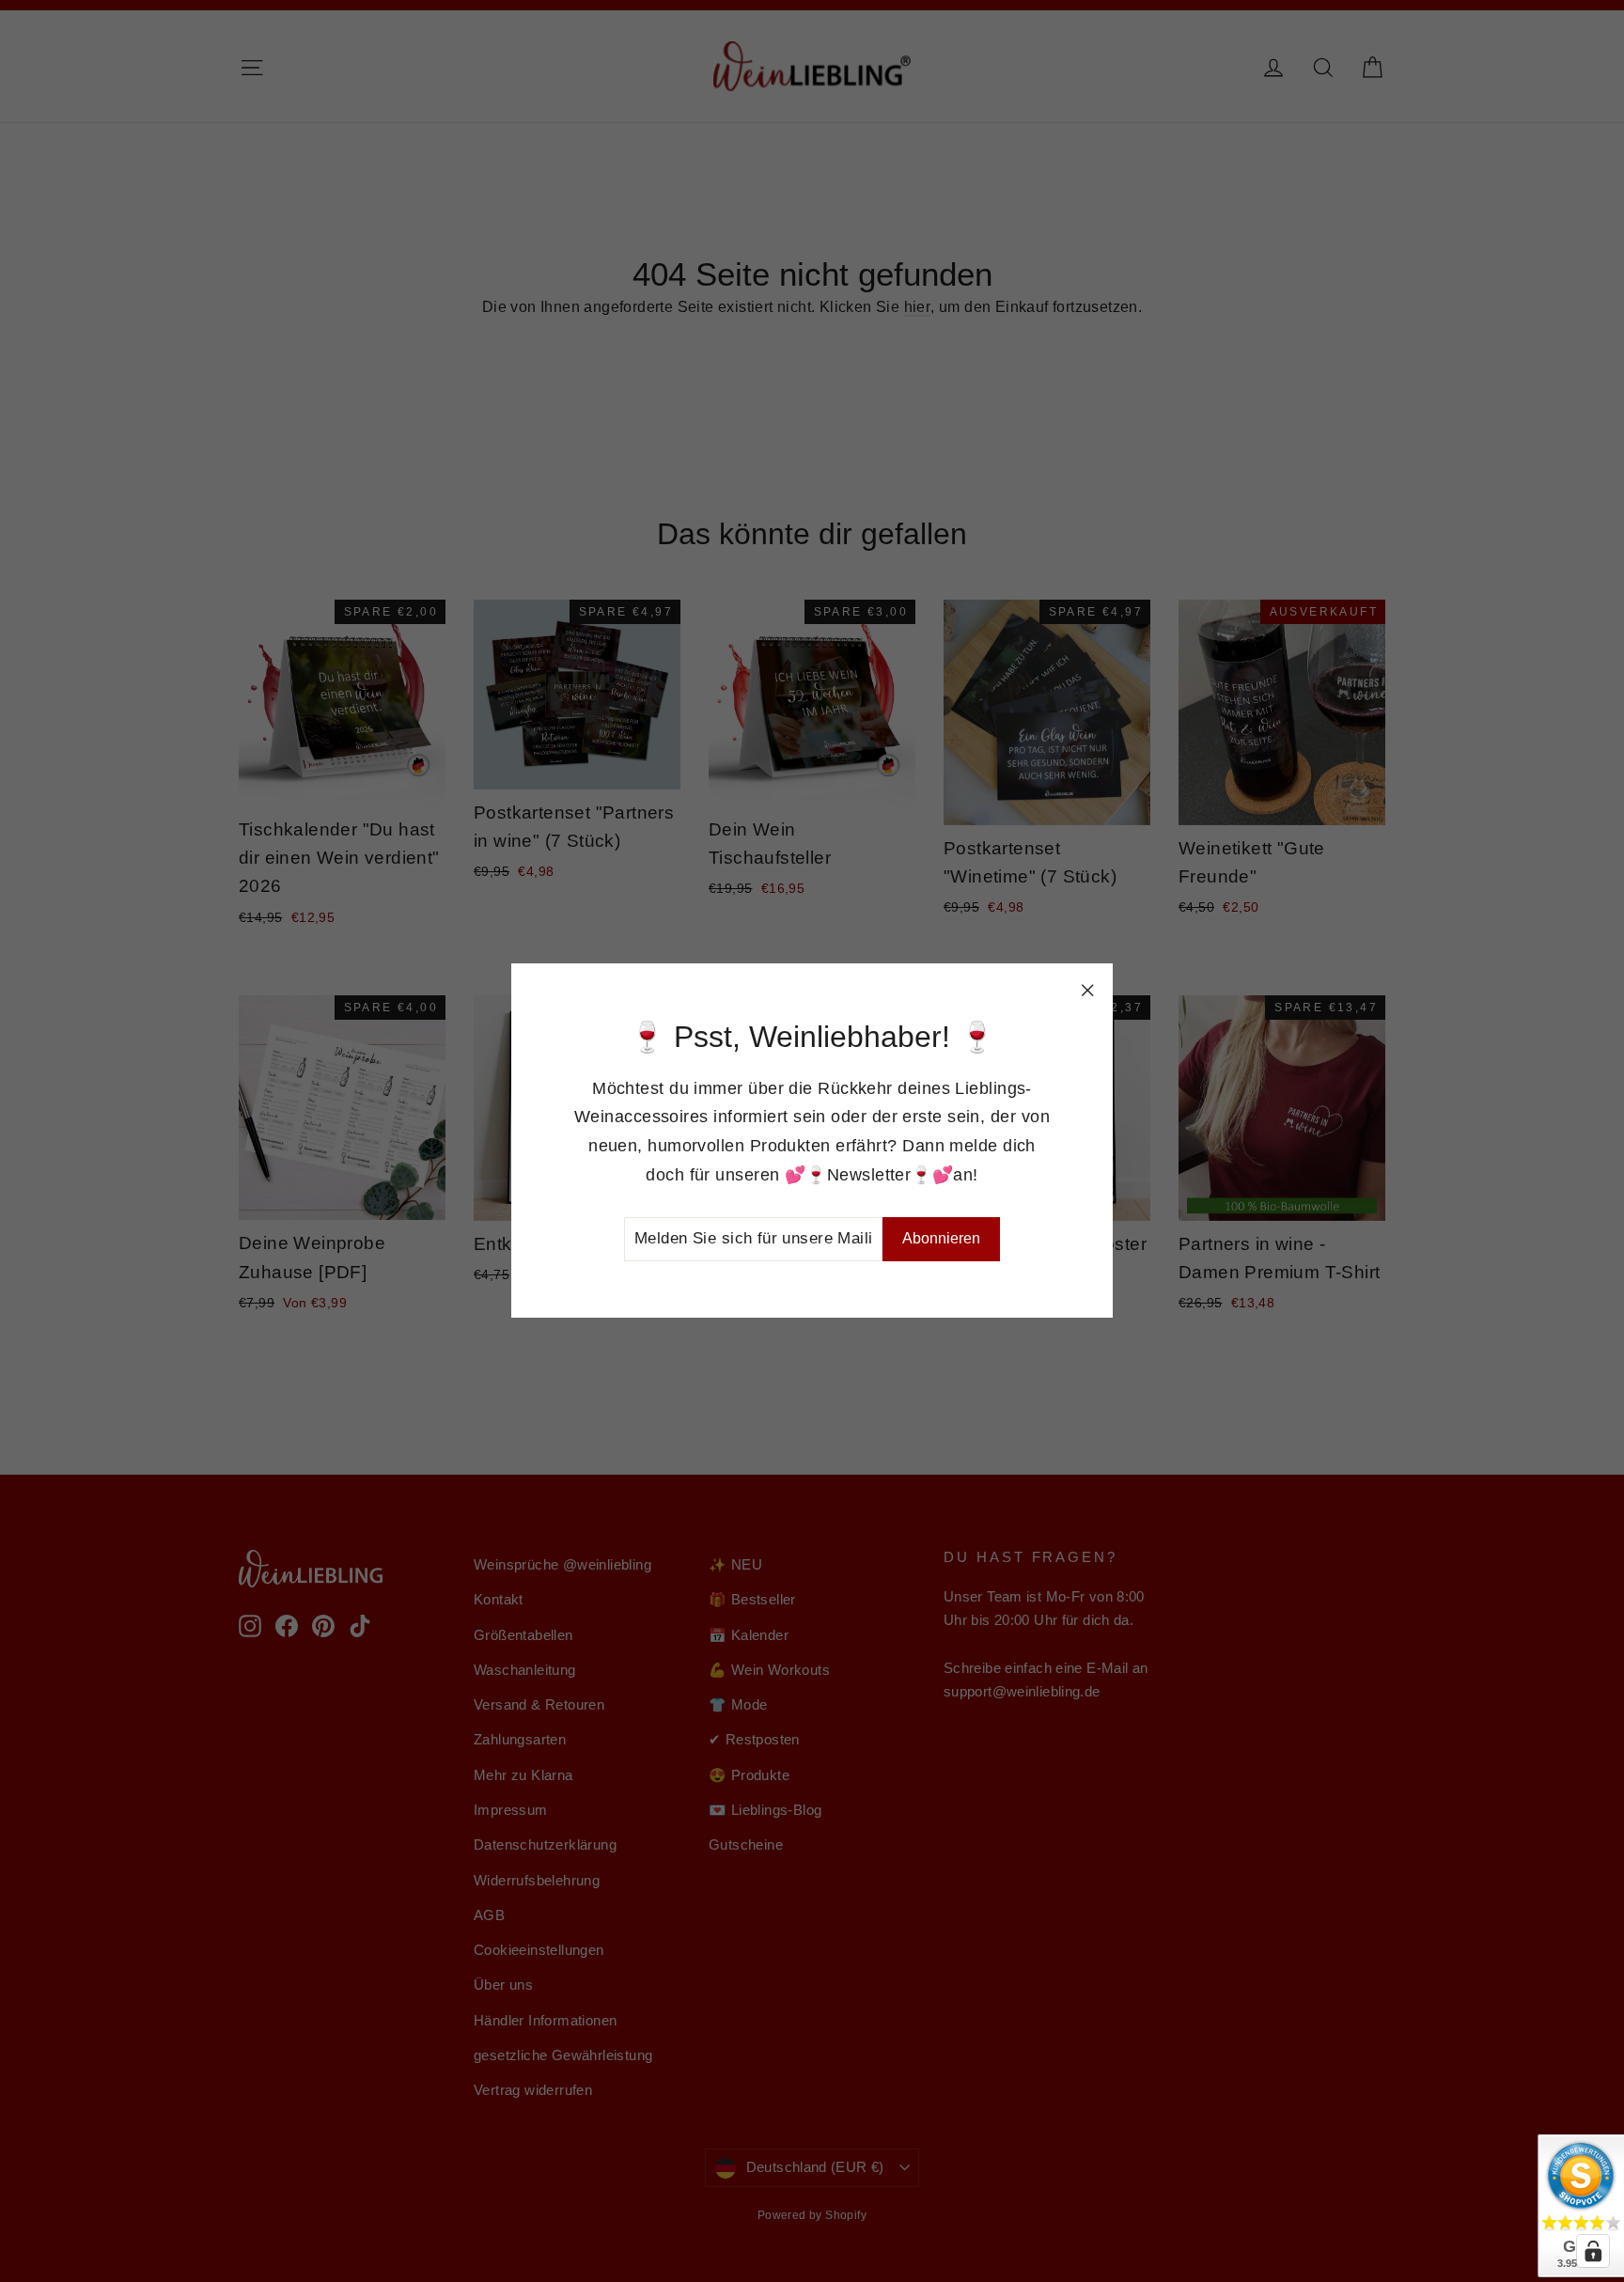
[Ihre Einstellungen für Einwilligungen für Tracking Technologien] (1593, 2251)
